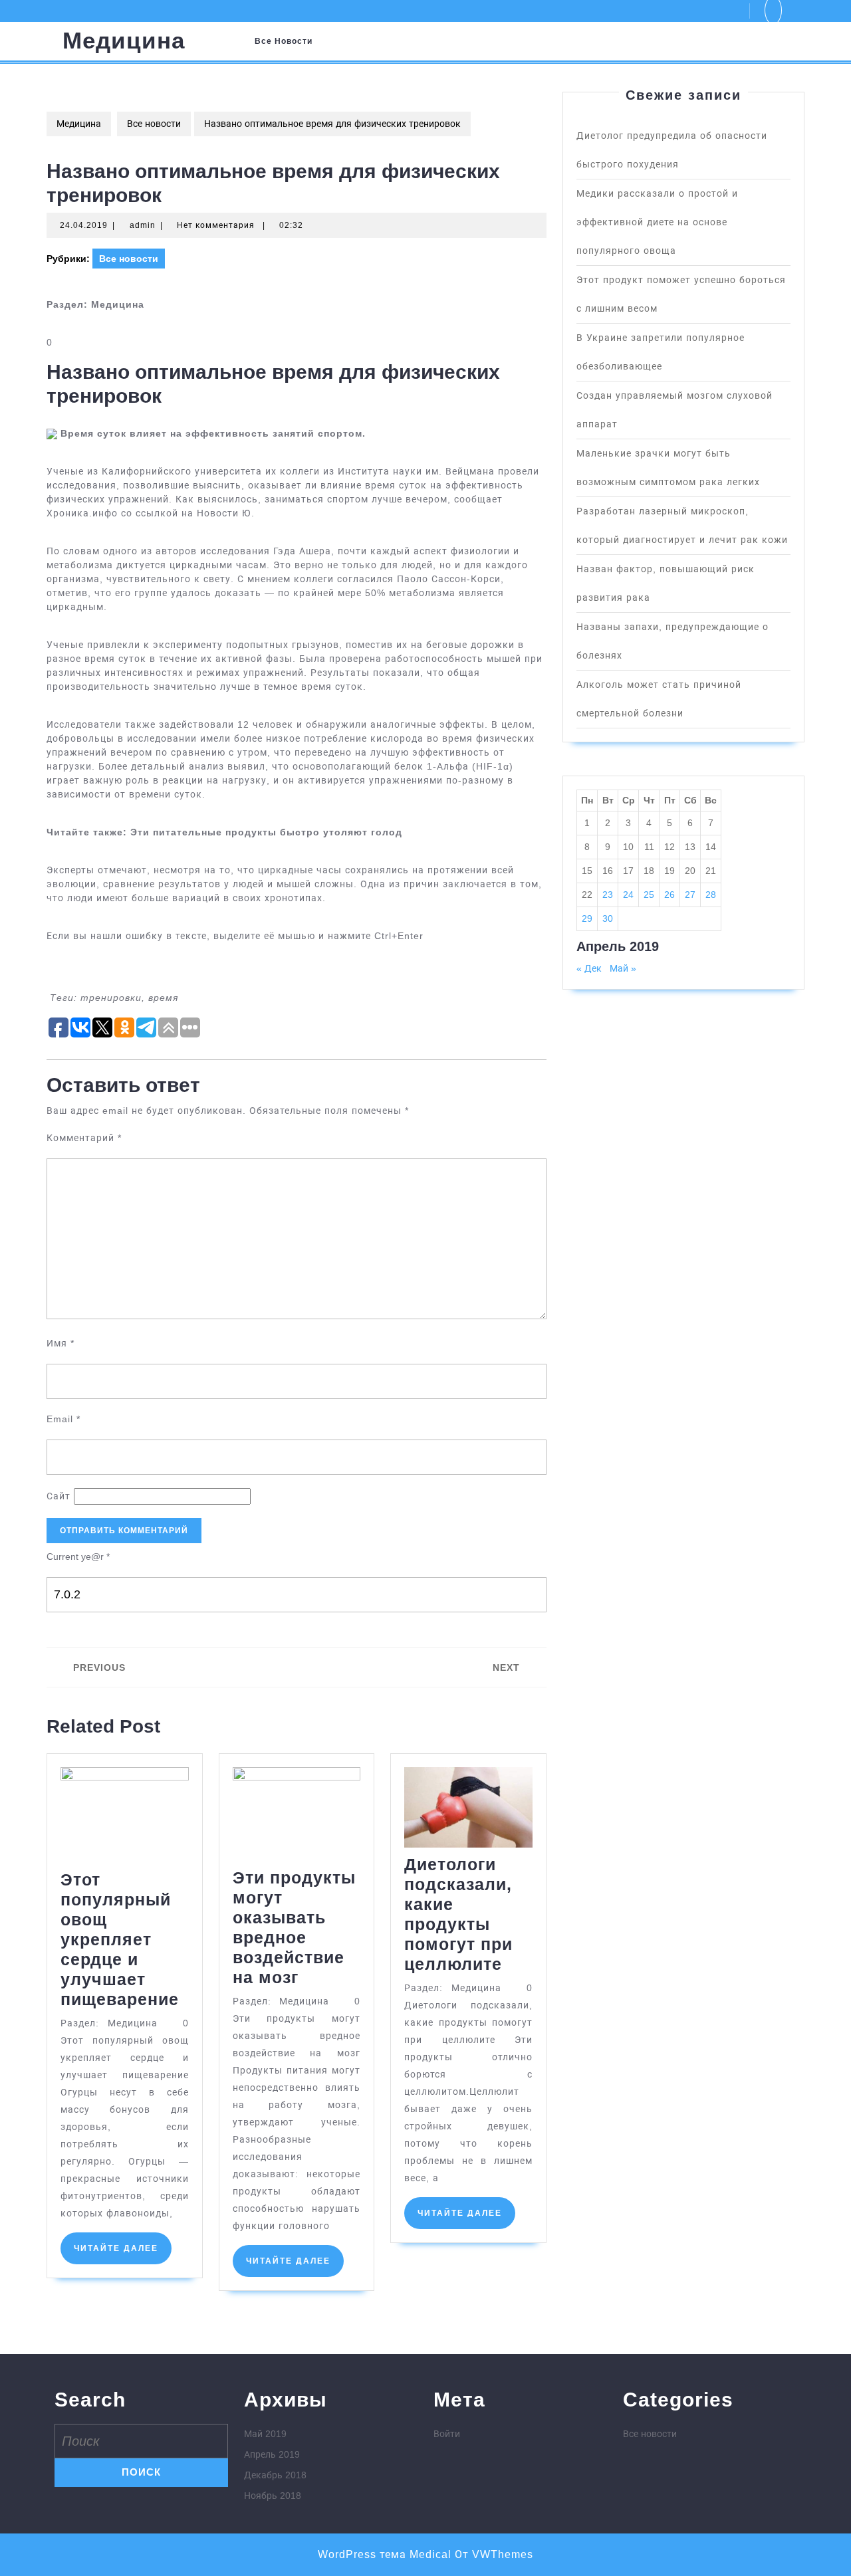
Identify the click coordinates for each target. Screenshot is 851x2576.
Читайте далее (123, 2254)
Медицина (124, 40)
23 (608, 895)
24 (628, 895)
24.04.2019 (84, 225)
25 (649, 895)
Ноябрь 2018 (273, 2496)
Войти (447, 2434)
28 (711, 895)
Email (63, 1419)
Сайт (59, 1496)
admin (143, 225)
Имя (61, 1343)
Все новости (284, 41)
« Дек (589, 968)
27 (690, 895)
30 (608, 918)
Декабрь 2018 (275, 2475)
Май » (623, 968)
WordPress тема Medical (385, 2554)
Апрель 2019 (272, 2454)
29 (587, 918)
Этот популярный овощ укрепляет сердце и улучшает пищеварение (120, 1939)
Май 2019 (265, 2434)
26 (669, 895)
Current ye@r (78, 1556)
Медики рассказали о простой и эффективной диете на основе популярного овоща (657, 222)
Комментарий (84, 1138)
